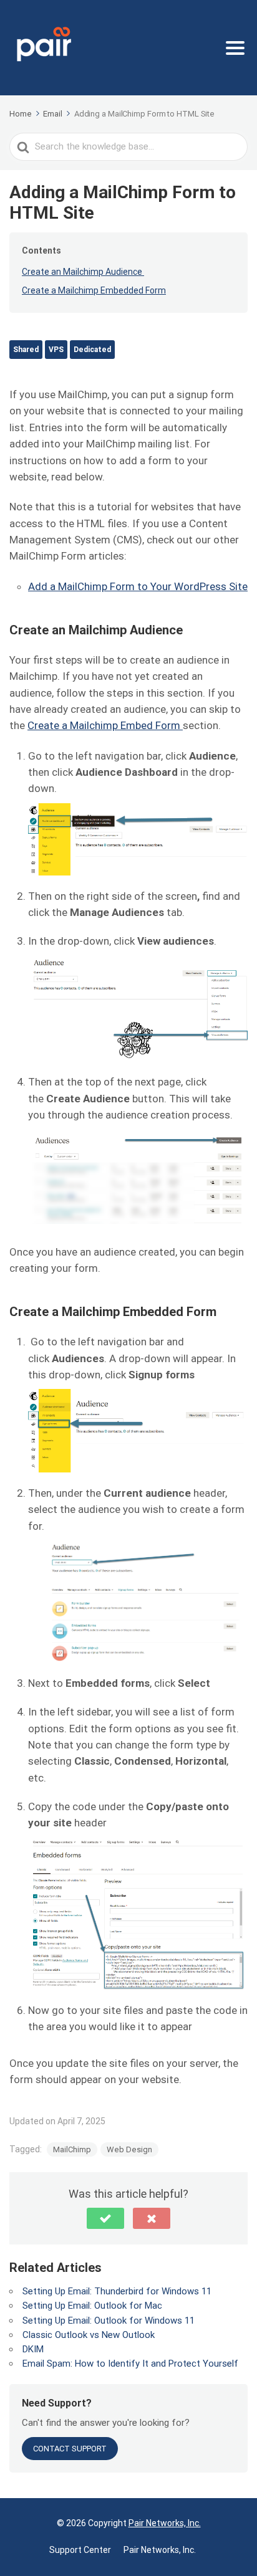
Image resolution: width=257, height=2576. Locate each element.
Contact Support (70, 2449)
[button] (105, 2218)
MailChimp (72, 2149)
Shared (26, 350)
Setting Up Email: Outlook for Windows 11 (109, 2321)
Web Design (129, 2149)
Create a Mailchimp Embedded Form (94, 290)
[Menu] (235, 48)
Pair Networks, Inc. (165, 2523)
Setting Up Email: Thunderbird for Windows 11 (117, 2291)
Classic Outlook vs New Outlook (89, 2335)
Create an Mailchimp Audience (83, 272)
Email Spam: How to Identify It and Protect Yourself (130, 2364)
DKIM (33, 2349)
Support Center (80, 2550)
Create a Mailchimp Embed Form (105, 725)
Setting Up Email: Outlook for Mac (92, 2306)
